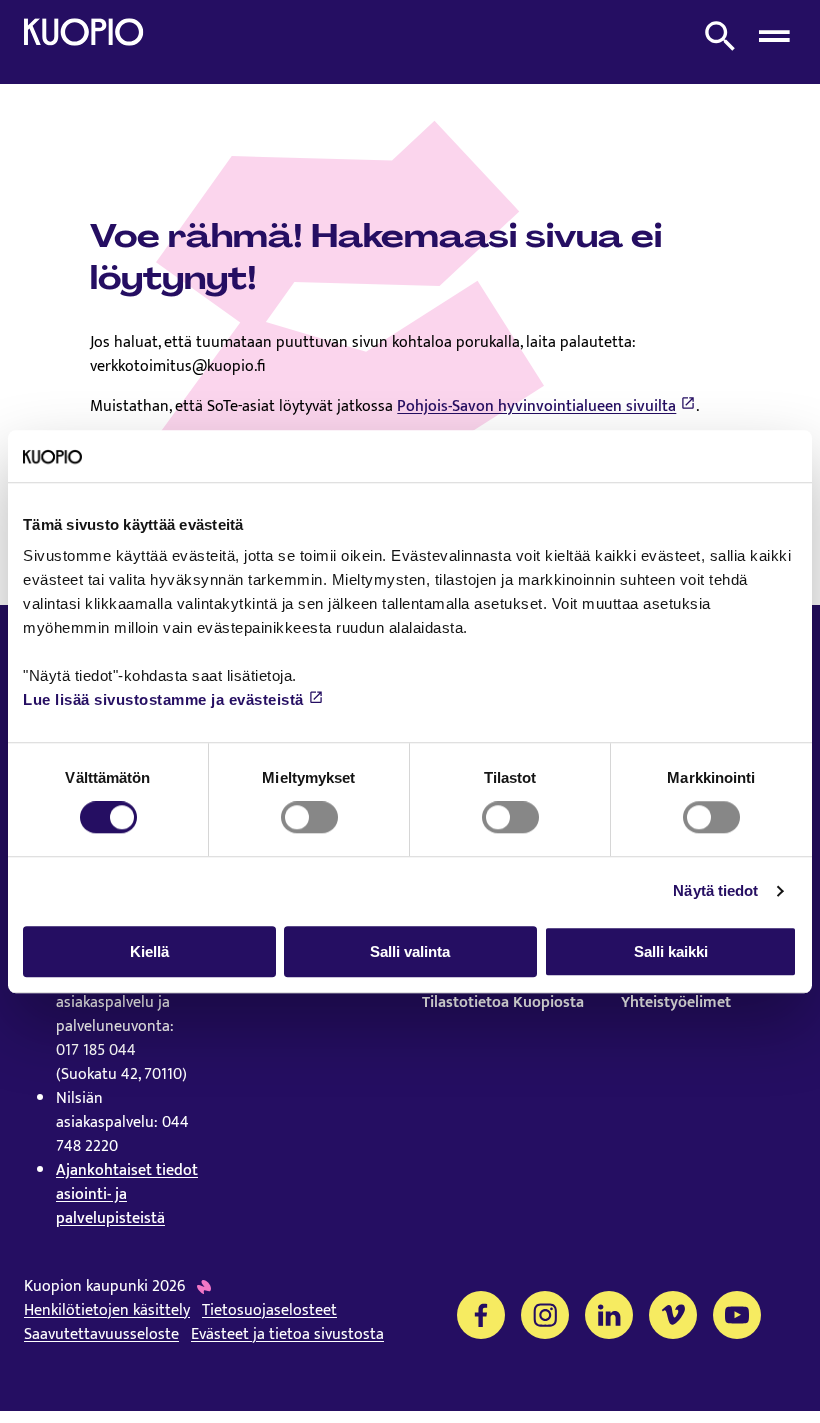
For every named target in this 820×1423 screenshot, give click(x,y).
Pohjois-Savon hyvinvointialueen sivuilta (536, 406)
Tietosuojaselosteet (269, 1311)
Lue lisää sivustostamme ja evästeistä (163, 700)
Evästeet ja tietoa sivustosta (287, 1335)
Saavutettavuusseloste (101, 1335)
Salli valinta (410, 951)
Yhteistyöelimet (676, 1003)
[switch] (309, 817)
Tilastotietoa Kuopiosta (503, 1003)
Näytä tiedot (715, 890)
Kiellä (149, 951)
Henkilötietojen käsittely (107, 1311)
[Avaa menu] (774, 36)
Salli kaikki (671, 951)
